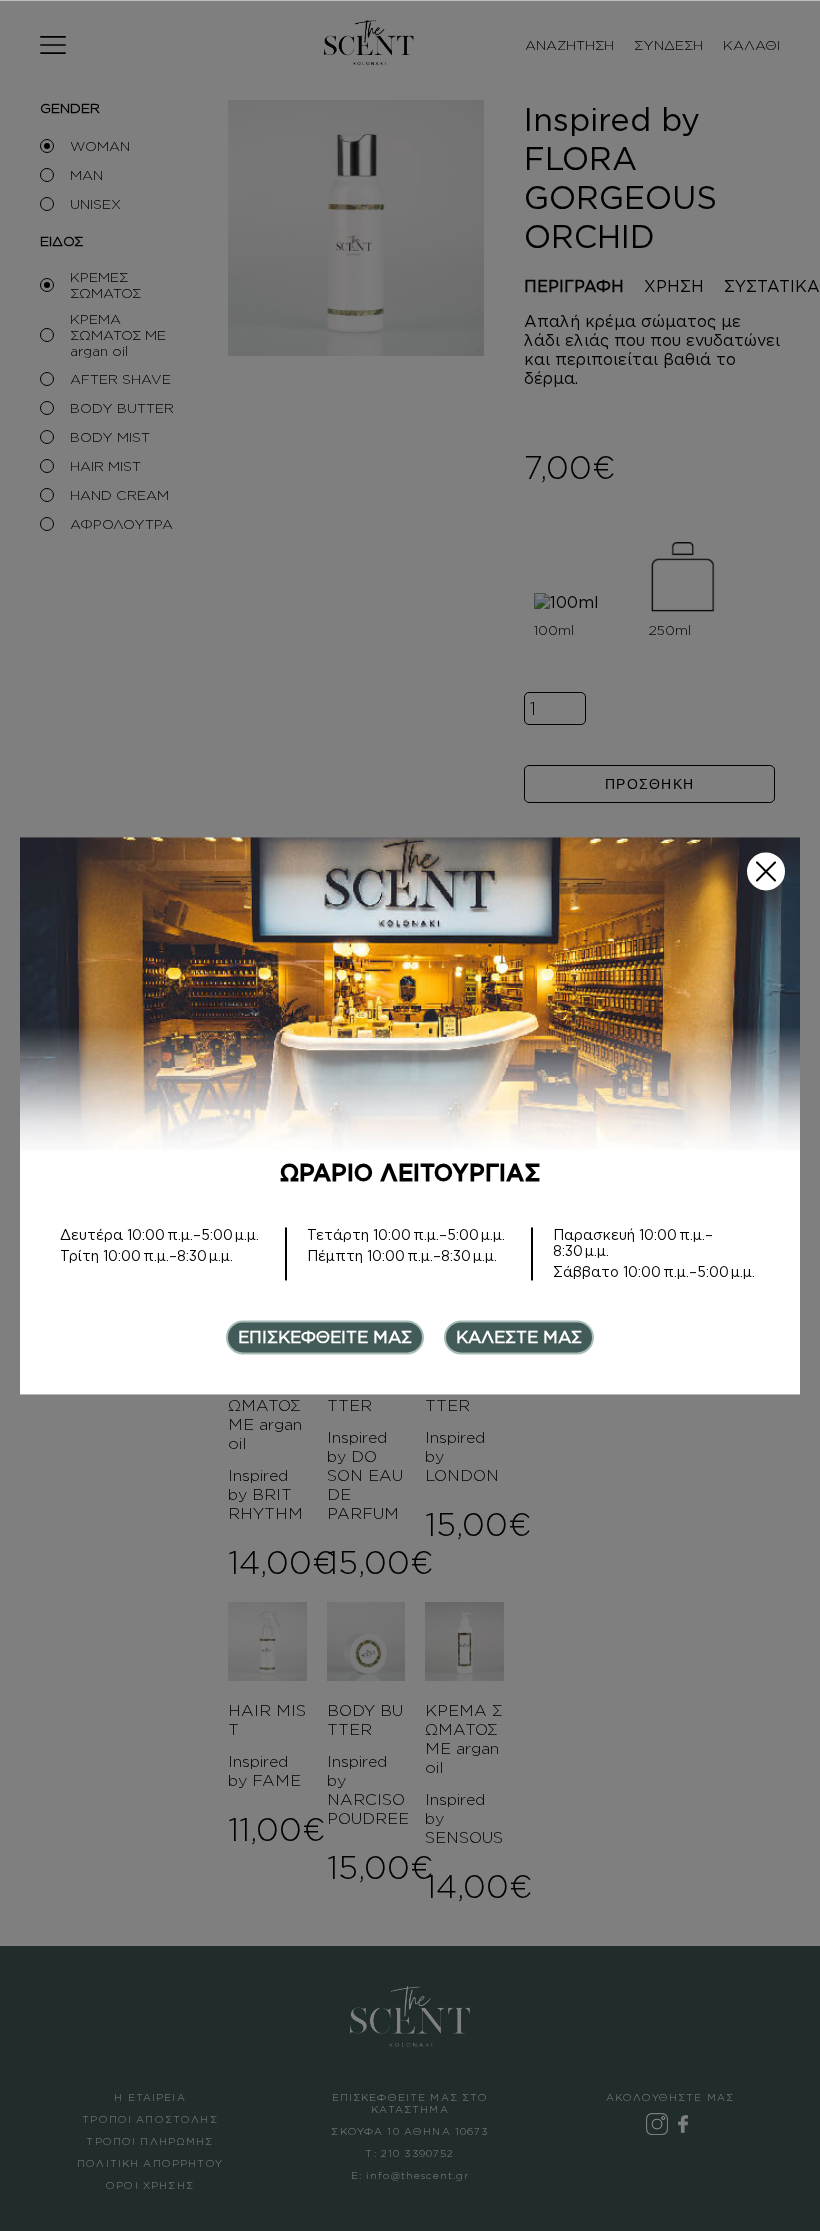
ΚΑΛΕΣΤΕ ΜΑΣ (519, 1337)
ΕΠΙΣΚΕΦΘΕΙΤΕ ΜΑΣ (325, 1337)
